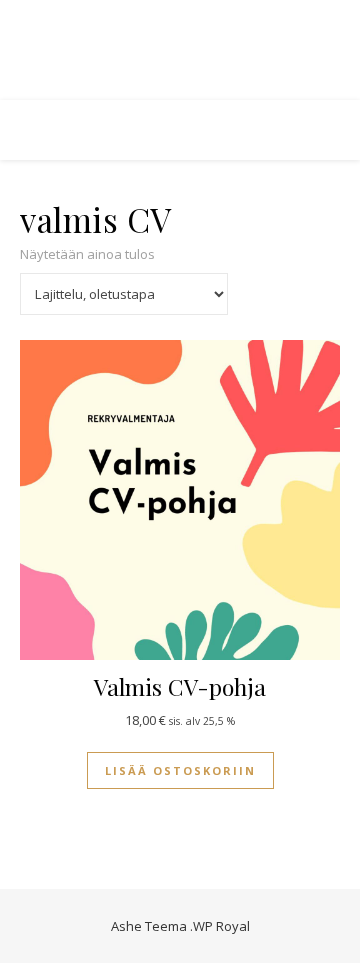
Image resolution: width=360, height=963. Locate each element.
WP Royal (221, 926)
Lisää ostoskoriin (180, 770)
